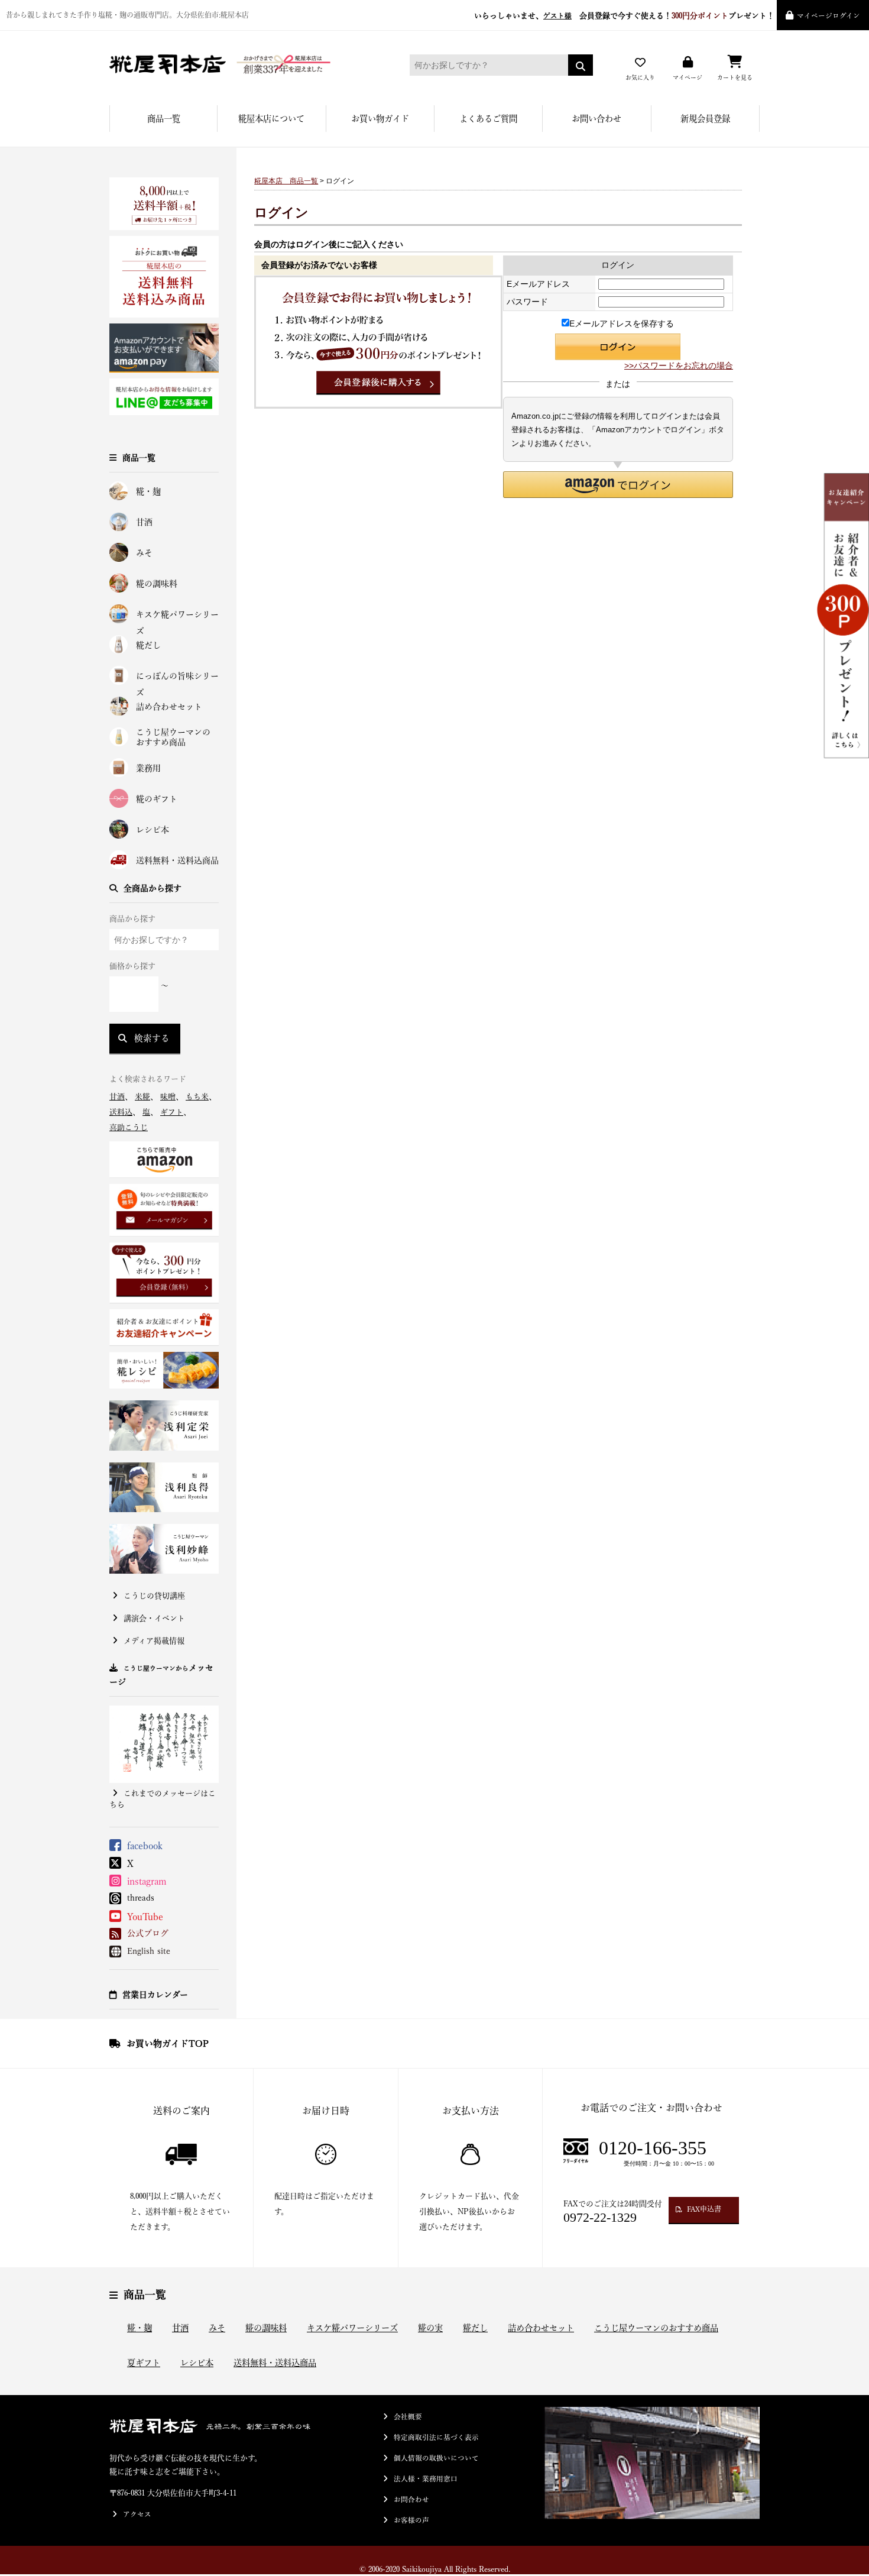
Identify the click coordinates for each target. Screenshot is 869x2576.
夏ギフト (144, 2363)
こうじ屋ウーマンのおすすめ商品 (173, 737)
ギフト (172, 1112)
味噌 (168, 1097)
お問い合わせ (596, 119)
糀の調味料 (157, 584)
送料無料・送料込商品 (177, 860)
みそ (144, 553)
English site (149, 1951)
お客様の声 (411, 2520)
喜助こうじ (129, 1127)
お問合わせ (411, 2499)
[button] (618, 485)
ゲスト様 (557, 16)
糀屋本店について (271, 119)
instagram (147, 1881)
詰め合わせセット (169, 707)
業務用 (148, 768)
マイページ (688, 77)
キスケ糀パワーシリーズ (177, 617)
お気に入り (640, 77)
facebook (145, 1846)
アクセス (137, 2514)
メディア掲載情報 (154, 1641)
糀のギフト (157, 799)
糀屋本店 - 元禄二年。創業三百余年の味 (242, 65)
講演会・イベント (154, 1618)
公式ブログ (148, 1933)
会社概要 (408, 2417)
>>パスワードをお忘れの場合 (679, 365)
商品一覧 (164, 119)
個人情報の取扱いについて (436, 2458)
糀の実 (430, 2328)
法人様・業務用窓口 (426, 2479)
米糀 (142, 1097)
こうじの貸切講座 (154, 1596)
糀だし (148, 645)
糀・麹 (148, 491)
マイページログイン (829, 16)
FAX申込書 (704, 2209)
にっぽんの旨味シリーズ (177, 678)
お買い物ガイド (380, 119)
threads (141, 1898)
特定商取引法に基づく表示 (436, 2437)
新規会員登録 (705, 119)
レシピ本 (153, 830)
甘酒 (144, 522)
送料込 (121, 1112)
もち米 (197, 1097)
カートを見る (735, 77)
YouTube (145, 1917)
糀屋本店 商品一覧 (286, 181)
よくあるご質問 (488, 119)
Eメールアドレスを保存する (622, 323)
